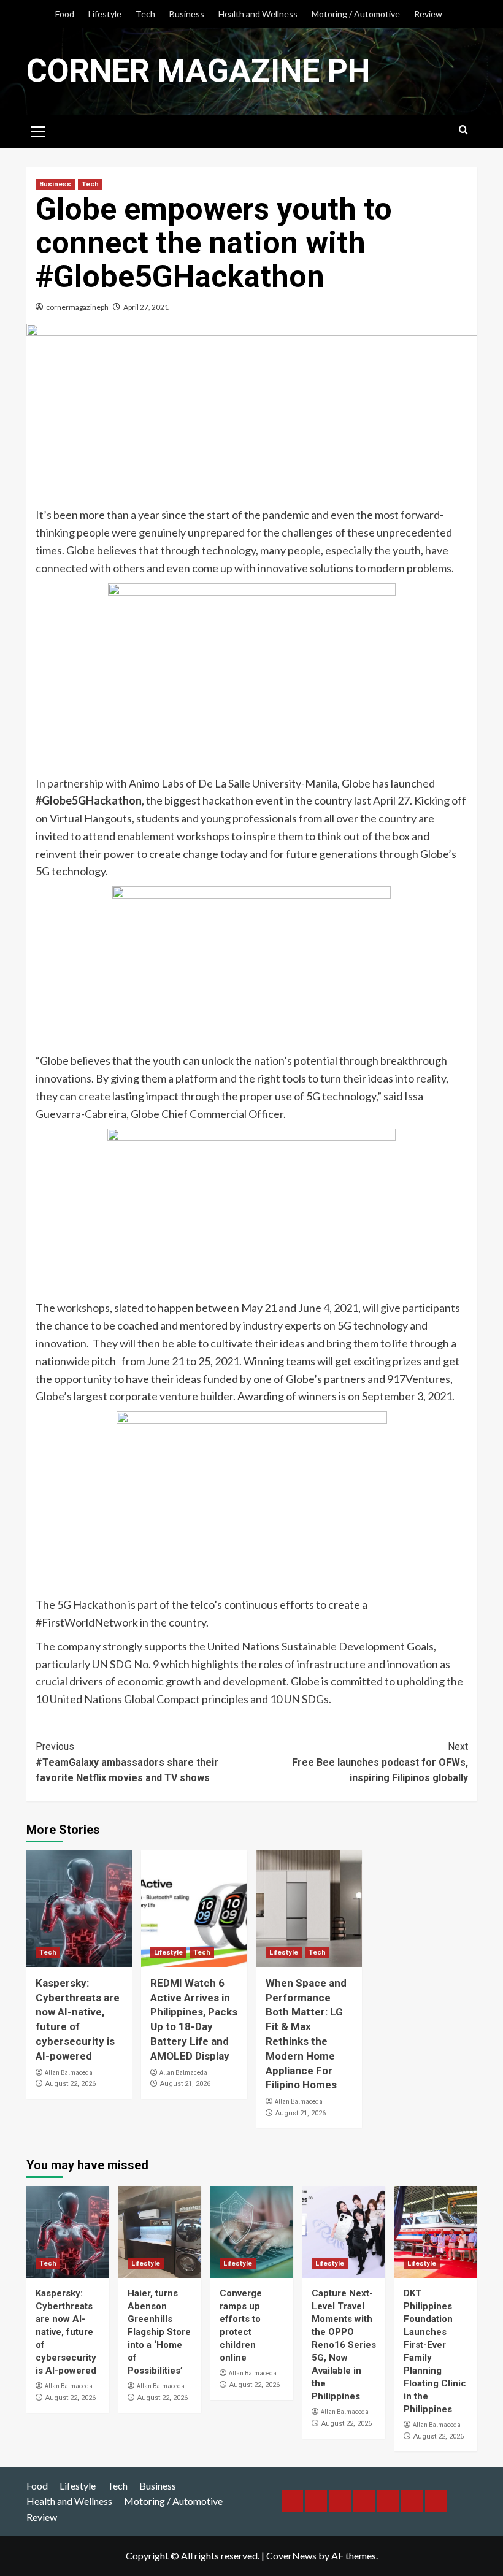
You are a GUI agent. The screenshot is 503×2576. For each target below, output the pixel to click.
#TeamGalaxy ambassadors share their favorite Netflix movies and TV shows (127, 1762)
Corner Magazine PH (198, 71)
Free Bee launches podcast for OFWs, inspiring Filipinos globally (380, 1762)
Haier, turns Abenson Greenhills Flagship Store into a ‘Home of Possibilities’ (159, 2332)
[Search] (463, 130)
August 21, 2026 (185, 2084)
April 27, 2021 (146, 307)
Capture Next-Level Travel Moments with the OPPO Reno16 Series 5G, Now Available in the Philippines (344, 2345)
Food (65, 14)
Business (187, 14)
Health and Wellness (258, 14)
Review (428, 14)
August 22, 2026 (71, 2084)
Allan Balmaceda (69, 2072)
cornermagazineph (77, 307)
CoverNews (291, 2555)
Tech (145, 14)
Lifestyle (105, 14)
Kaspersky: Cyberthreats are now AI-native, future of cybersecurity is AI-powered (66, 2332)
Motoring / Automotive (356, 14)
